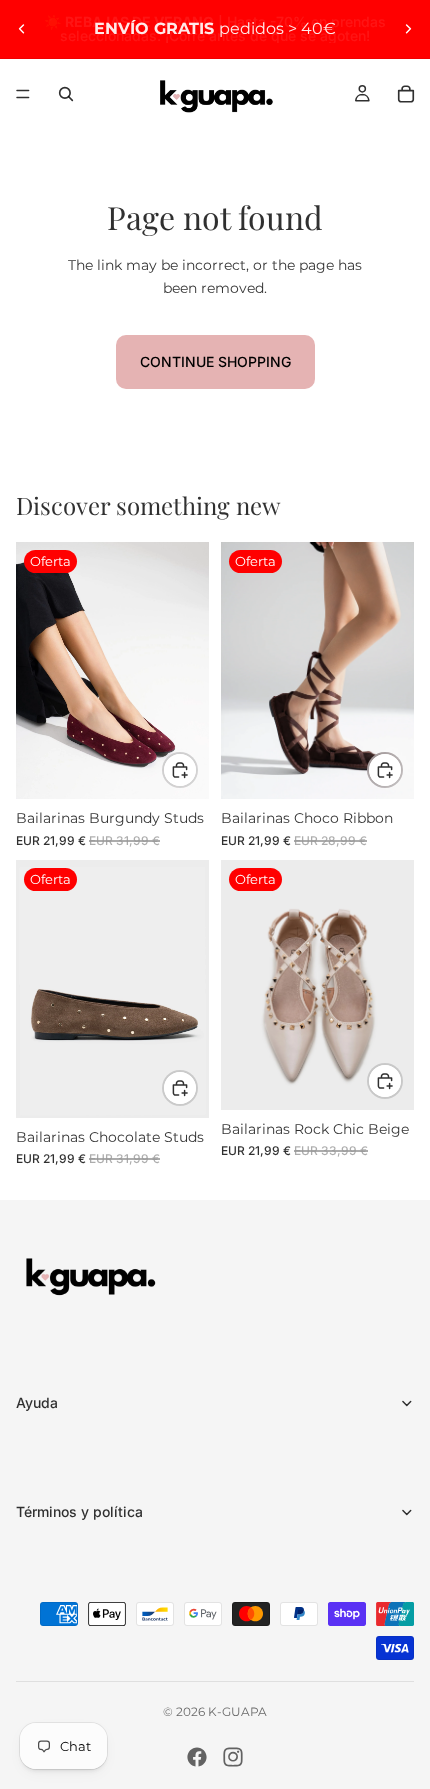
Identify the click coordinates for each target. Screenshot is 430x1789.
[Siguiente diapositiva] (408, 29)
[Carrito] (406, 94)
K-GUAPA (237, 1711)
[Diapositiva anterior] (22, 29)
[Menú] (23, 94)
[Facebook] (197, 1757)
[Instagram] (233, 1757)
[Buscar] (66, 94)
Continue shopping (215, 361)
